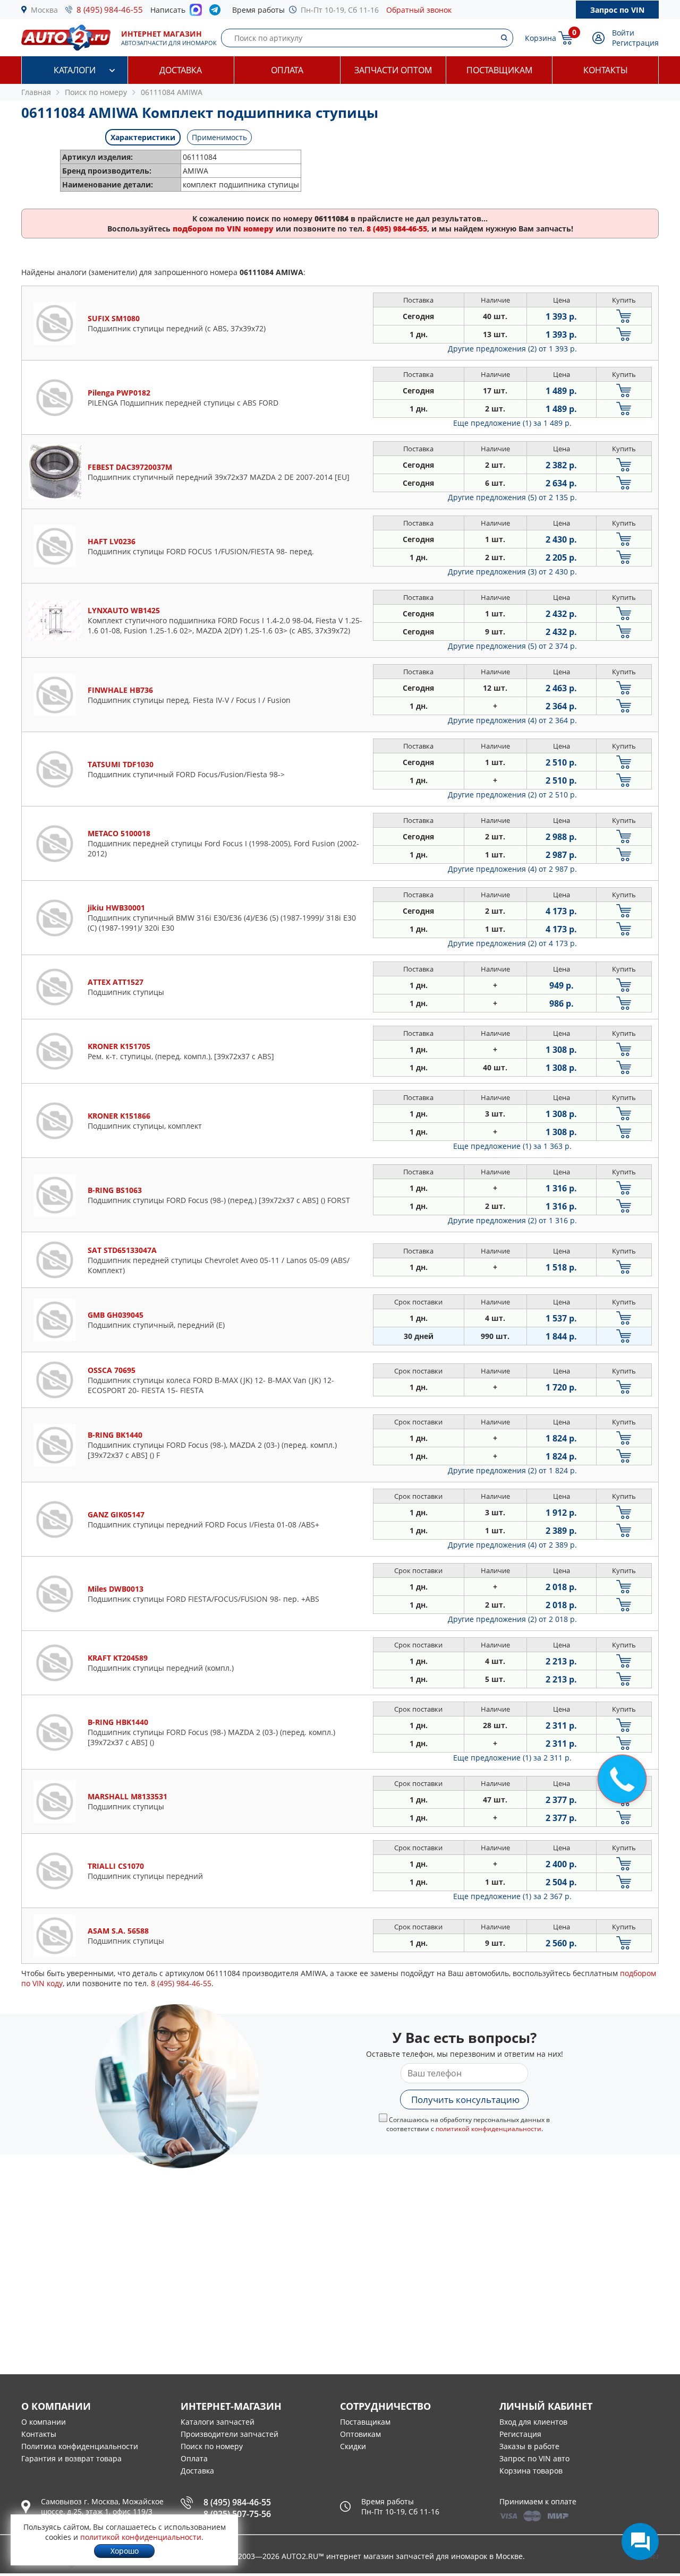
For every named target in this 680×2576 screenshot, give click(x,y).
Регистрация (635, 43)
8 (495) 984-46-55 (110, 10)
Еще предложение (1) (512, 423)
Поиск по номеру (212, 2446)
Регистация (520, 2434)
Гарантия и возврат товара (71, 2458)
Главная (36, 92)
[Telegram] (217, 12)
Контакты (606, 70)
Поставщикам (499, 70)
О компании (44, 2422)
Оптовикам (360, 2434)
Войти (623, 33)
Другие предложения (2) (512, 349)
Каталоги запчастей (218, 2422)
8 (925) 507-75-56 (237, 2514)
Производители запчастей (229, 2434)
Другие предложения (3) (512, 572)
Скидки (353, 2446)
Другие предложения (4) (512, 720)
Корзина (541, 38)
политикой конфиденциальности (488, 2129)
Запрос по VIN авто (534, 2458)
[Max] (196, 13)
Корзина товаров (531, 2471)
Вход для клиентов (533, 2422)
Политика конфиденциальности (80, 2446)
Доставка (181, 70)
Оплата (287, 70)
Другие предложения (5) (512, 497)
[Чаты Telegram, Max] (640, 2541)
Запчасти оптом (393, 70)
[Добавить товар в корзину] (624, 316)
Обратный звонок (419, 10)
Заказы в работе (529, 2446)
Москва (44, 10)
